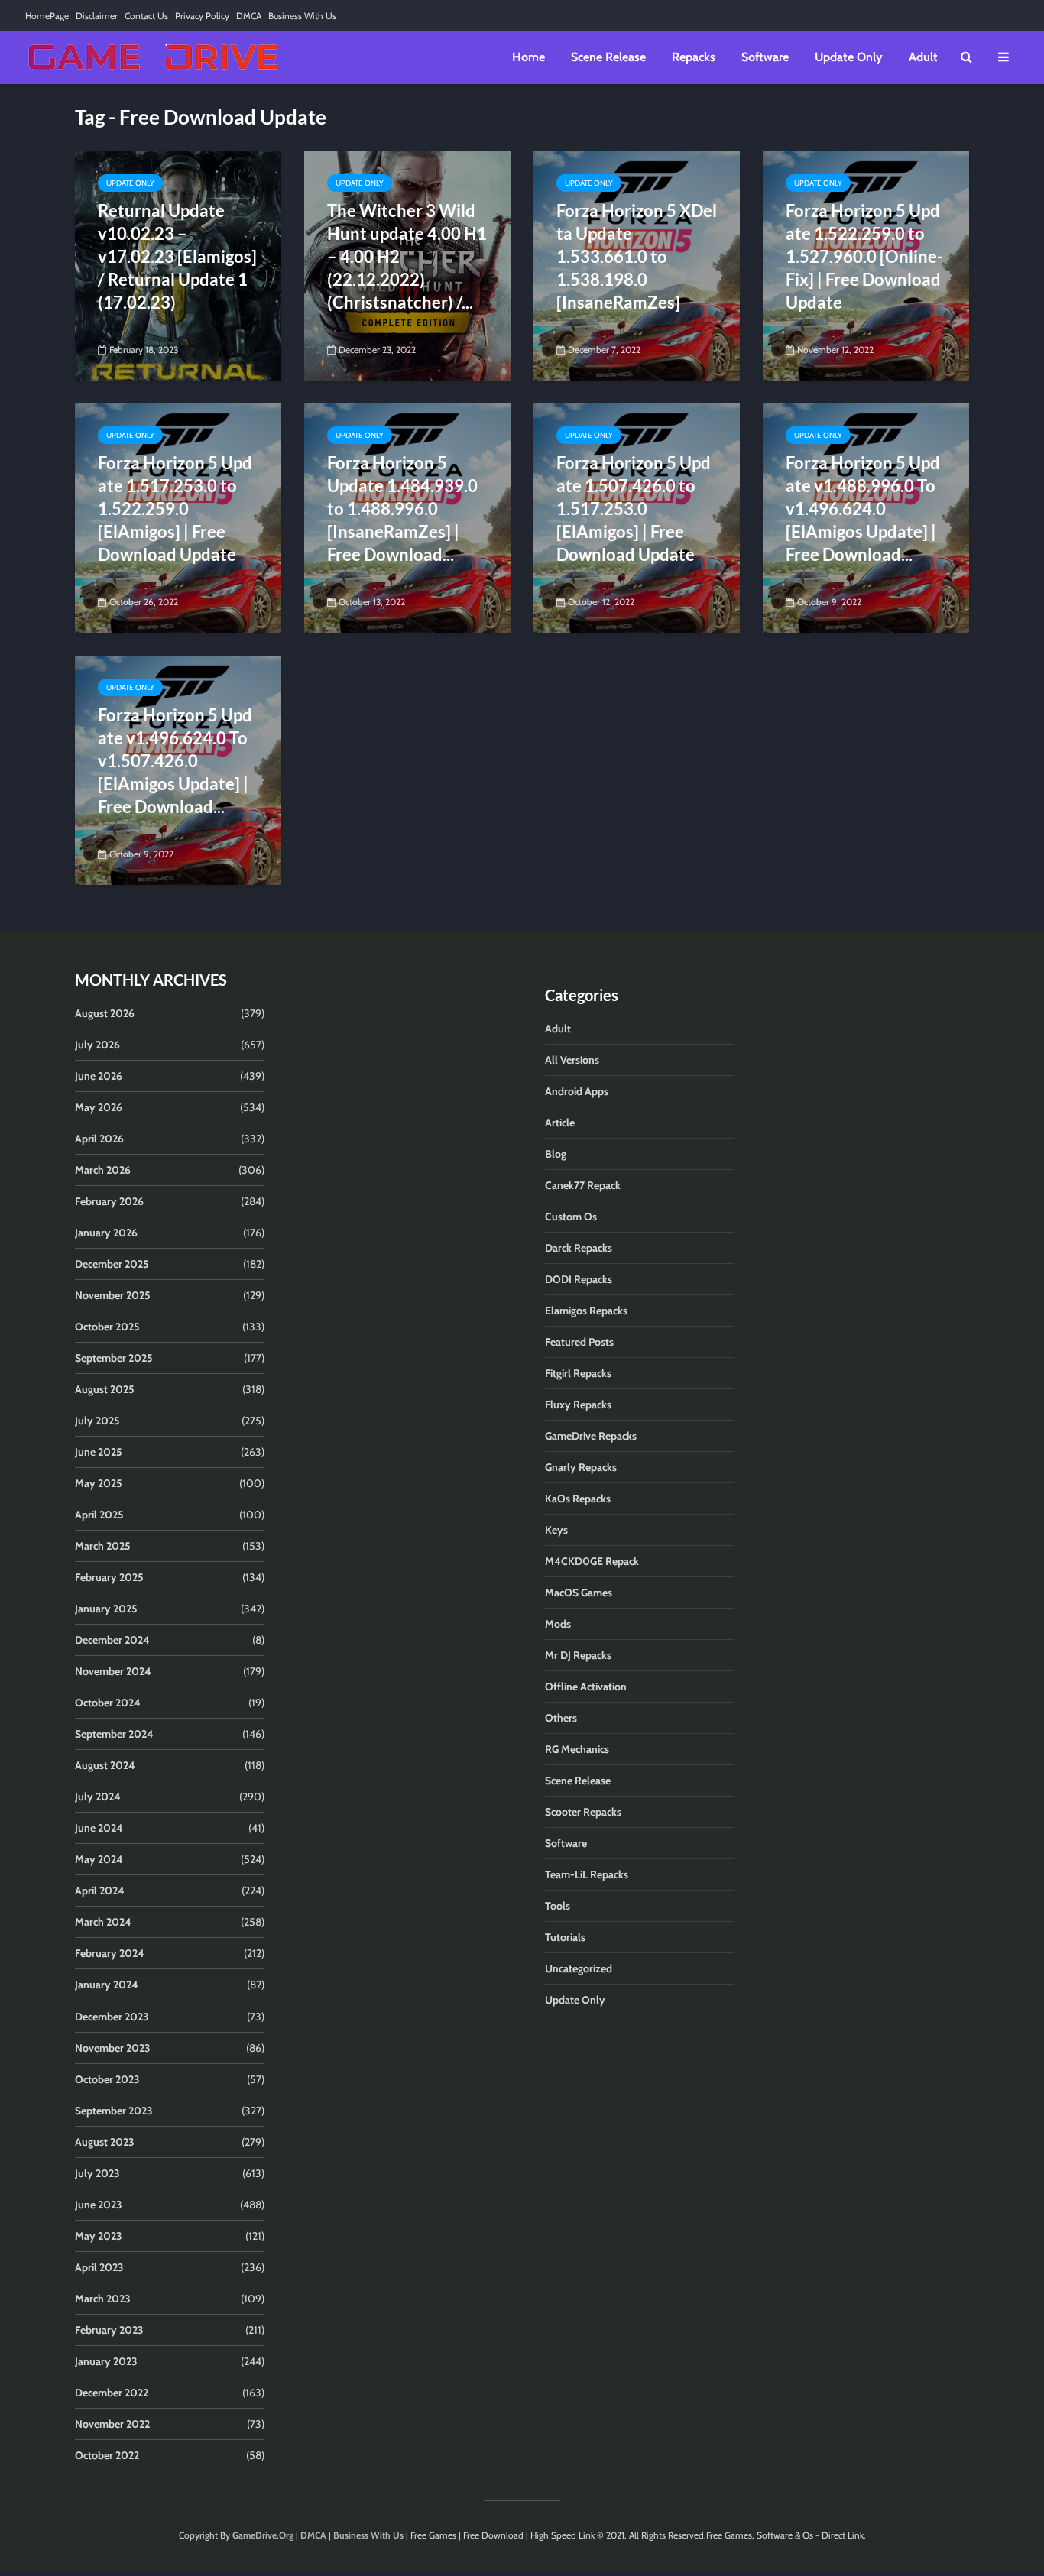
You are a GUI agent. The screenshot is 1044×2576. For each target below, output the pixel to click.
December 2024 (112, 1640)
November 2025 (113, 1295)
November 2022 (112, 2424)
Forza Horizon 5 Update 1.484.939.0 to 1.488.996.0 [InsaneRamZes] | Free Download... (402, 509)
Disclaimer (97, 16)
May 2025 (99, 1483)
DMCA (249, 16)
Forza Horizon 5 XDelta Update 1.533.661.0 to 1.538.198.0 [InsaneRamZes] (637, 256)
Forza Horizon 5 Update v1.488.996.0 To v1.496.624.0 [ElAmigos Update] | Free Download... (863, 509)
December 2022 (112, 2393)
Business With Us (302, 16)
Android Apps (577, 1091)
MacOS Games (579, 1593)
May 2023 (99, 2236)
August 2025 (105, 1389)
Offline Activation (586, 1687)
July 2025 (97, 1421)
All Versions (572, 1060)
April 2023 (99, 2267)
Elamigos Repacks (586, 1311)
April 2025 (99, 1515)
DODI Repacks (579, 1279)
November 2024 (113, 1671)
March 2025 (103, 1546)
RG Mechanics (577, 1749)
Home (528, 57)
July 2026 (97, 1045)
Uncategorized (579, 1968)
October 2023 (107, 2079)
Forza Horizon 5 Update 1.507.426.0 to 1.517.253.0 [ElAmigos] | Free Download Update (634, 509)
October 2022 (107, 2455)
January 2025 (106, 1609)
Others (561, 1718)
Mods (558, 1624)
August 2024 (105, 1765)
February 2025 (109, 1577)
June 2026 (99, 1076)
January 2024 (107, 1985)
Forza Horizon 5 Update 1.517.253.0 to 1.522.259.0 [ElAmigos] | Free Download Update (175, 509)
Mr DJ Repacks (578, 1655)
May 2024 (99, 1859)
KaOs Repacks (578, 1499)
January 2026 (106, 1233)
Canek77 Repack (583, 1185)
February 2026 (109, 1201)
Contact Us (146, 16)
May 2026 (99, 1107)
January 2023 (106, 2361)
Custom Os (571, 1217)
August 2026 (105, 1013)
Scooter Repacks (583, 1812)
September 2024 (114, 1734)
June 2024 (99, 1828)
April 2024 (100, 1891)
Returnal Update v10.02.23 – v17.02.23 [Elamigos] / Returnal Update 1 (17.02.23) (177, 256)
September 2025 (114, 1358)
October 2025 (107, 1327)
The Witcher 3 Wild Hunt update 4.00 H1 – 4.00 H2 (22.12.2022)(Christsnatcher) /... (407, 256)
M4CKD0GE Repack (592, 1561)
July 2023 (97, 2173)
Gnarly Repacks (581, 1467)
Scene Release (608, 57)
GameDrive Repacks (591, 1436)
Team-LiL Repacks (587, 1874)
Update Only (849, 57)
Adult (923, 57)
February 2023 (109, 2330)
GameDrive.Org (263, 2535)
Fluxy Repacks (578, 1405)
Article (560, 1123)
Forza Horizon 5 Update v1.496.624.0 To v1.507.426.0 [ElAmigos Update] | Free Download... (175, 761)
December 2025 (112, 1264)
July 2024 (98, 1797)
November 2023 (113, 2048)
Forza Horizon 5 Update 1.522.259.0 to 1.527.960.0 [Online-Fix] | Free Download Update (864, 256)
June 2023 (99, 2205)
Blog (556, 1154)
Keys (556, 1530)
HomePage (47, 16)
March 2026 (103, 1170)
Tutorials (565, 1937)
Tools (558, 1906)
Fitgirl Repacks (578, 1373)
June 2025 (99, 1452)
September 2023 (114, 2111)
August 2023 (105, 2142)
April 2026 (99, 1139)
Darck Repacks (579, 1248)
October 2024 (108, 1703)
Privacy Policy (202, 16)
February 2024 (110, 1953)
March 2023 (103, 2299)
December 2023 (112, 2017)
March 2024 (103, 1922)
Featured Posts (579, 1342)
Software (765, 57)
